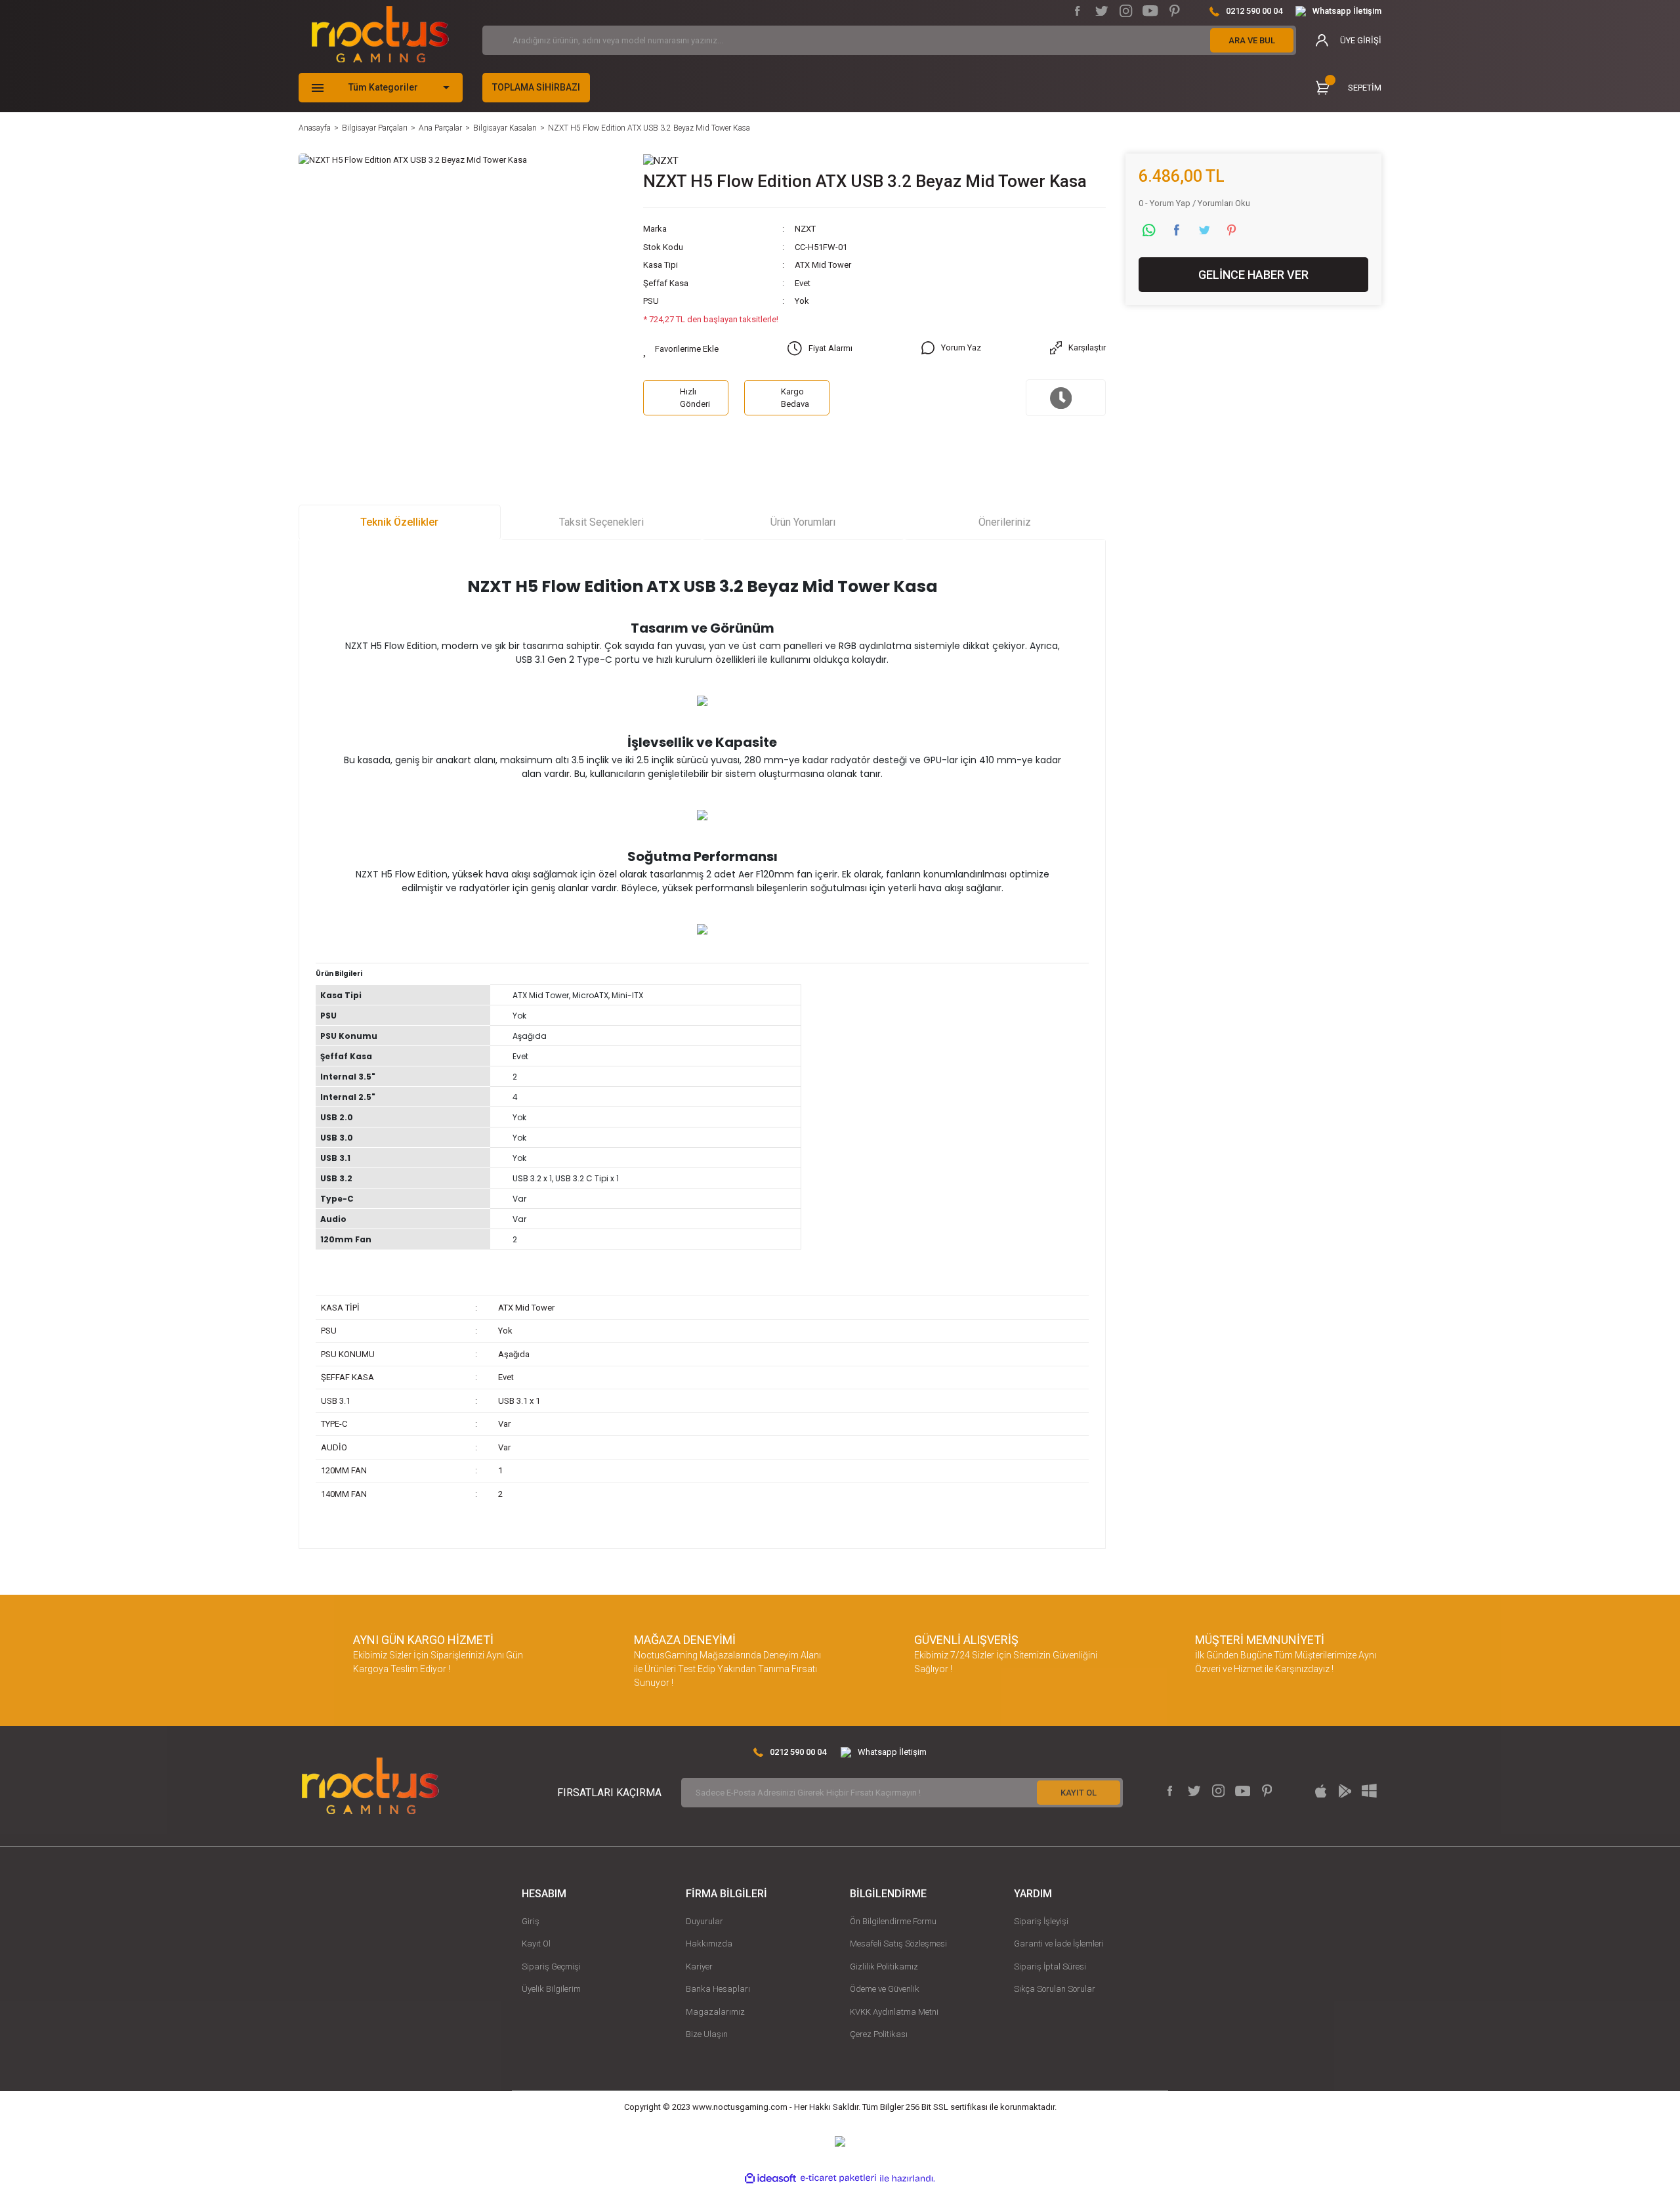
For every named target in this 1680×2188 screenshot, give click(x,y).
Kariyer (699, 1967)
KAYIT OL (1079, 1793)
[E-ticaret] (838, 2178)
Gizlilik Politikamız (884, 1967)
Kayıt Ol (536, 1944)
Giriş (531, 1921)
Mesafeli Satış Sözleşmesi (898, 1944)
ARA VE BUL (1252, 40)
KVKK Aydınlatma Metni (894, 2012)
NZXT (805, 229)
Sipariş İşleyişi (1041, 1921)
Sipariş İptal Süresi (1050, 1967)
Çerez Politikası (879, 2034)
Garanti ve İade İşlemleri (1059, 1944)
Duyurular (704, 1921)
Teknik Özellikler (399, 522)
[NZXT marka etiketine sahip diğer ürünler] (661, 161)
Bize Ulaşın (707, 2034)
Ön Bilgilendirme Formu (893, 1921)
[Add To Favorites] (681, 349)
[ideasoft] (770, 2178)
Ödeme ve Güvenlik (885, 1989)
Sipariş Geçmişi (551, 1967)
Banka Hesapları (718, 1989)
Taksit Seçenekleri (601, 522)
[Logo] (380, 34)
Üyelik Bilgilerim (551, 1989)
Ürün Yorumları (803, 522)
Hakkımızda (709, 1944)
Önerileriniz (1005, 522)
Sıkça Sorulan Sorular (1055, 1989)
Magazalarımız (715, 2012)
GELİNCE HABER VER (1253, 275)
